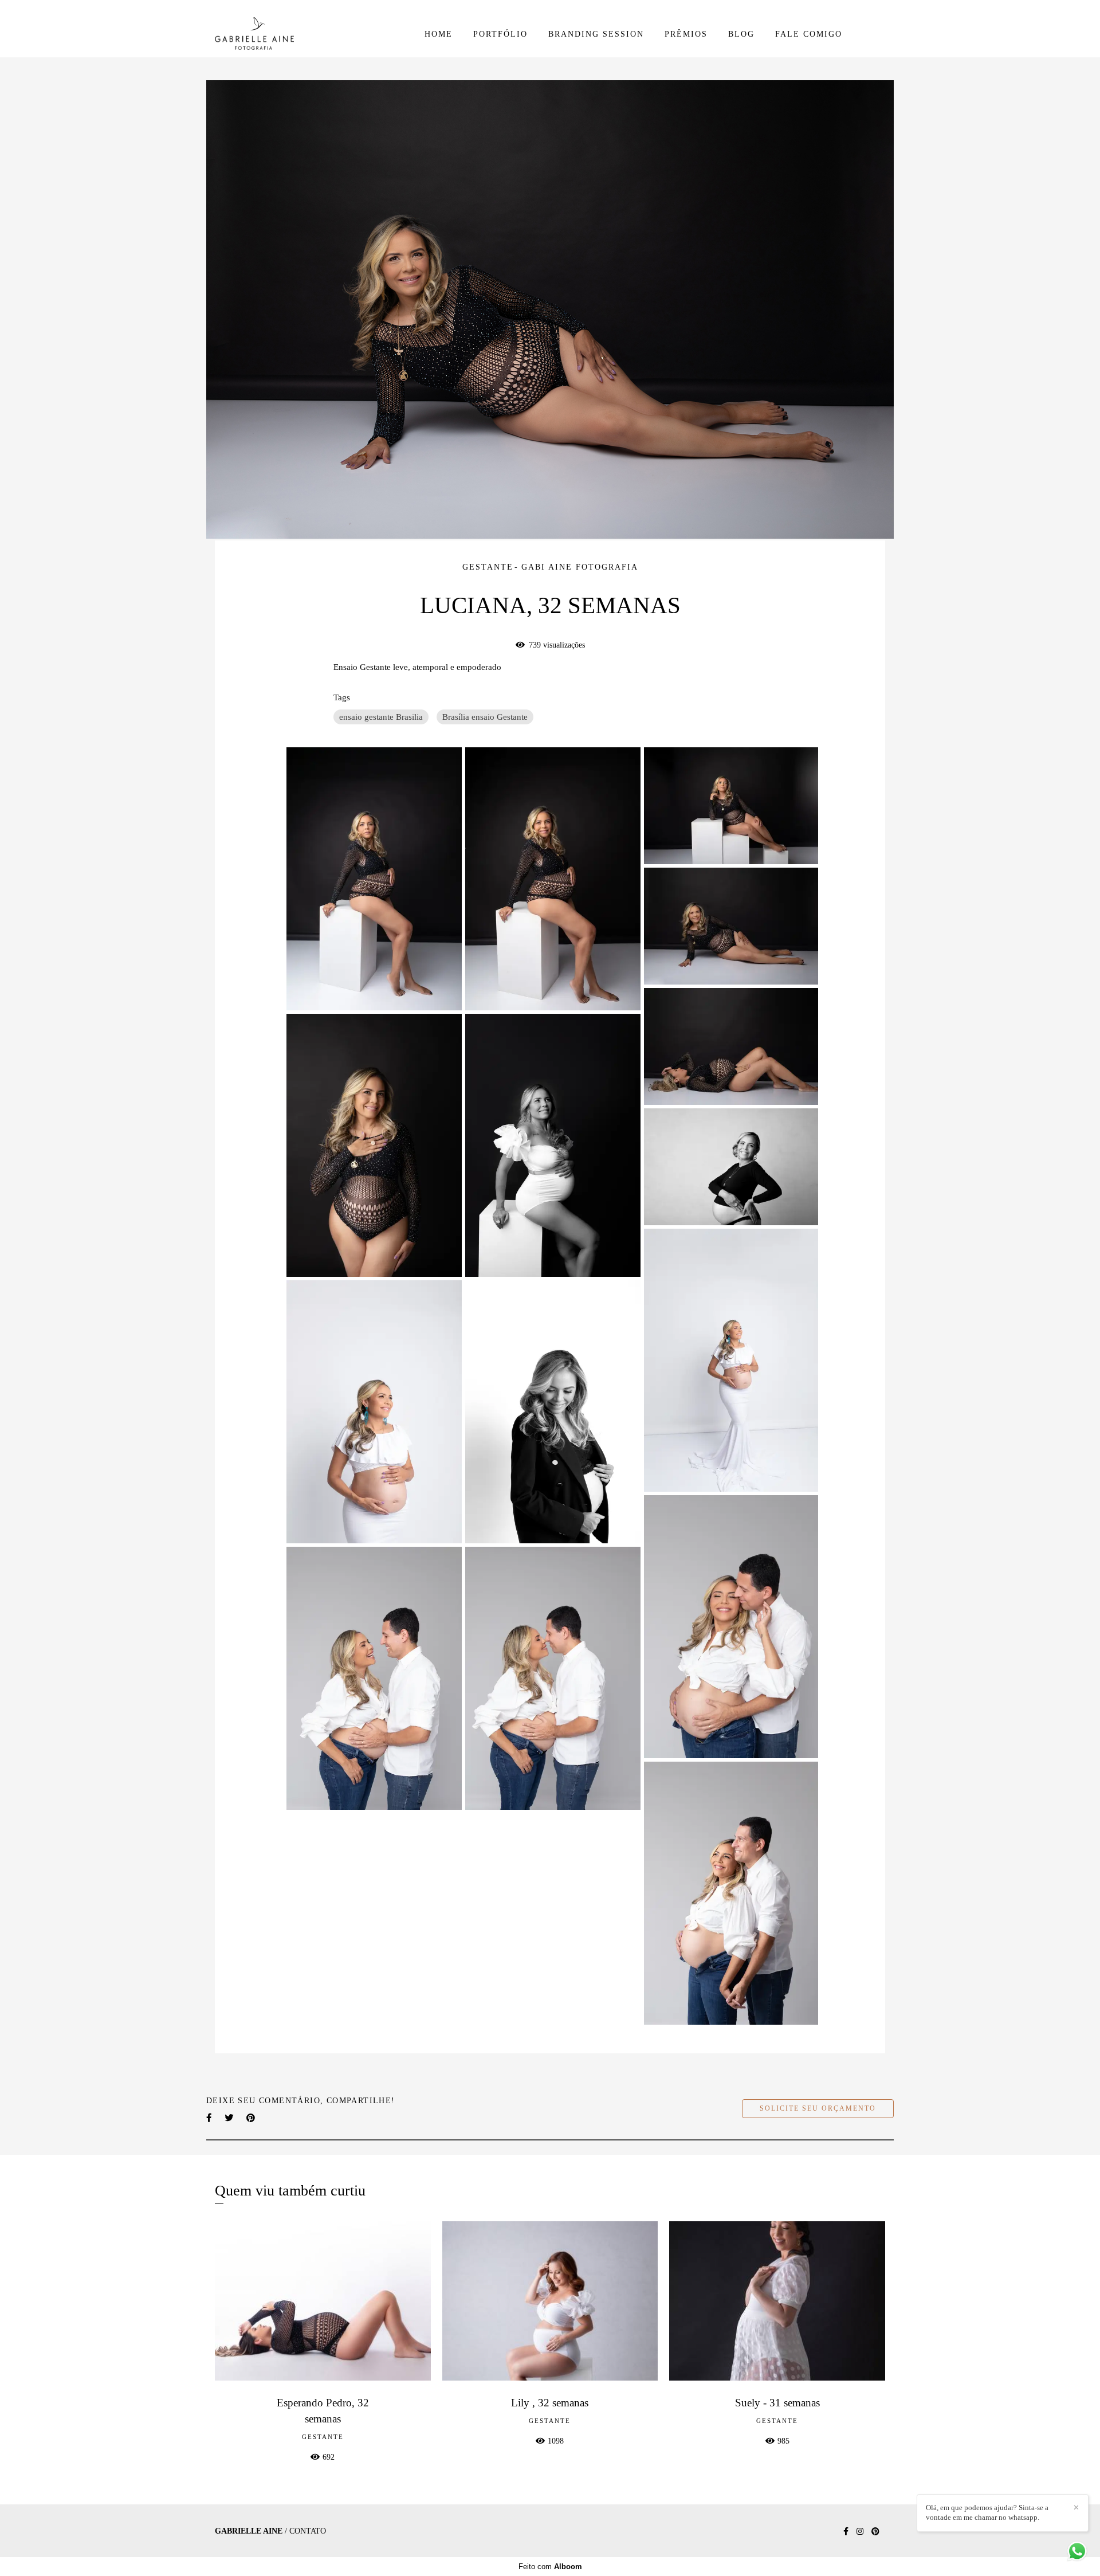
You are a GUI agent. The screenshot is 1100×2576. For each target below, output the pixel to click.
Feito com (550, 2567)
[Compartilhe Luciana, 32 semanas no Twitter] (230, 2118)
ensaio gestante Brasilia (381, 717)
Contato (308, 2531)
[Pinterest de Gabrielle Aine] (875, 2532)
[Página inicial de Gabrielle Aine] (294, 34)
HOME (439, 34)
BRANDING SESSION (596, 34)
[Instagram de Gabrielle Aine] (860, 2532)
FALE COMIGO (809, 34)
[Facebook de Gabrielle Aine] (846, 2532)
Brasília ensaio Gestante (485, 717)
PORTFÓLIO (500, 34)
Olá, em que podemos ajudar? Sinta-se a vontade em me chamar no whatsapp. (987, 2512)
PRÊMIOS (686, 34)
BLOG (741, 34)
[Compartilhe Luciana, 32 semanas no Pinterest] (252, 2118)
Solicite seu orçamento (818, 2109)
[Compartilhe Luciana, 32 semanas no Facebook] (210, 2118)
